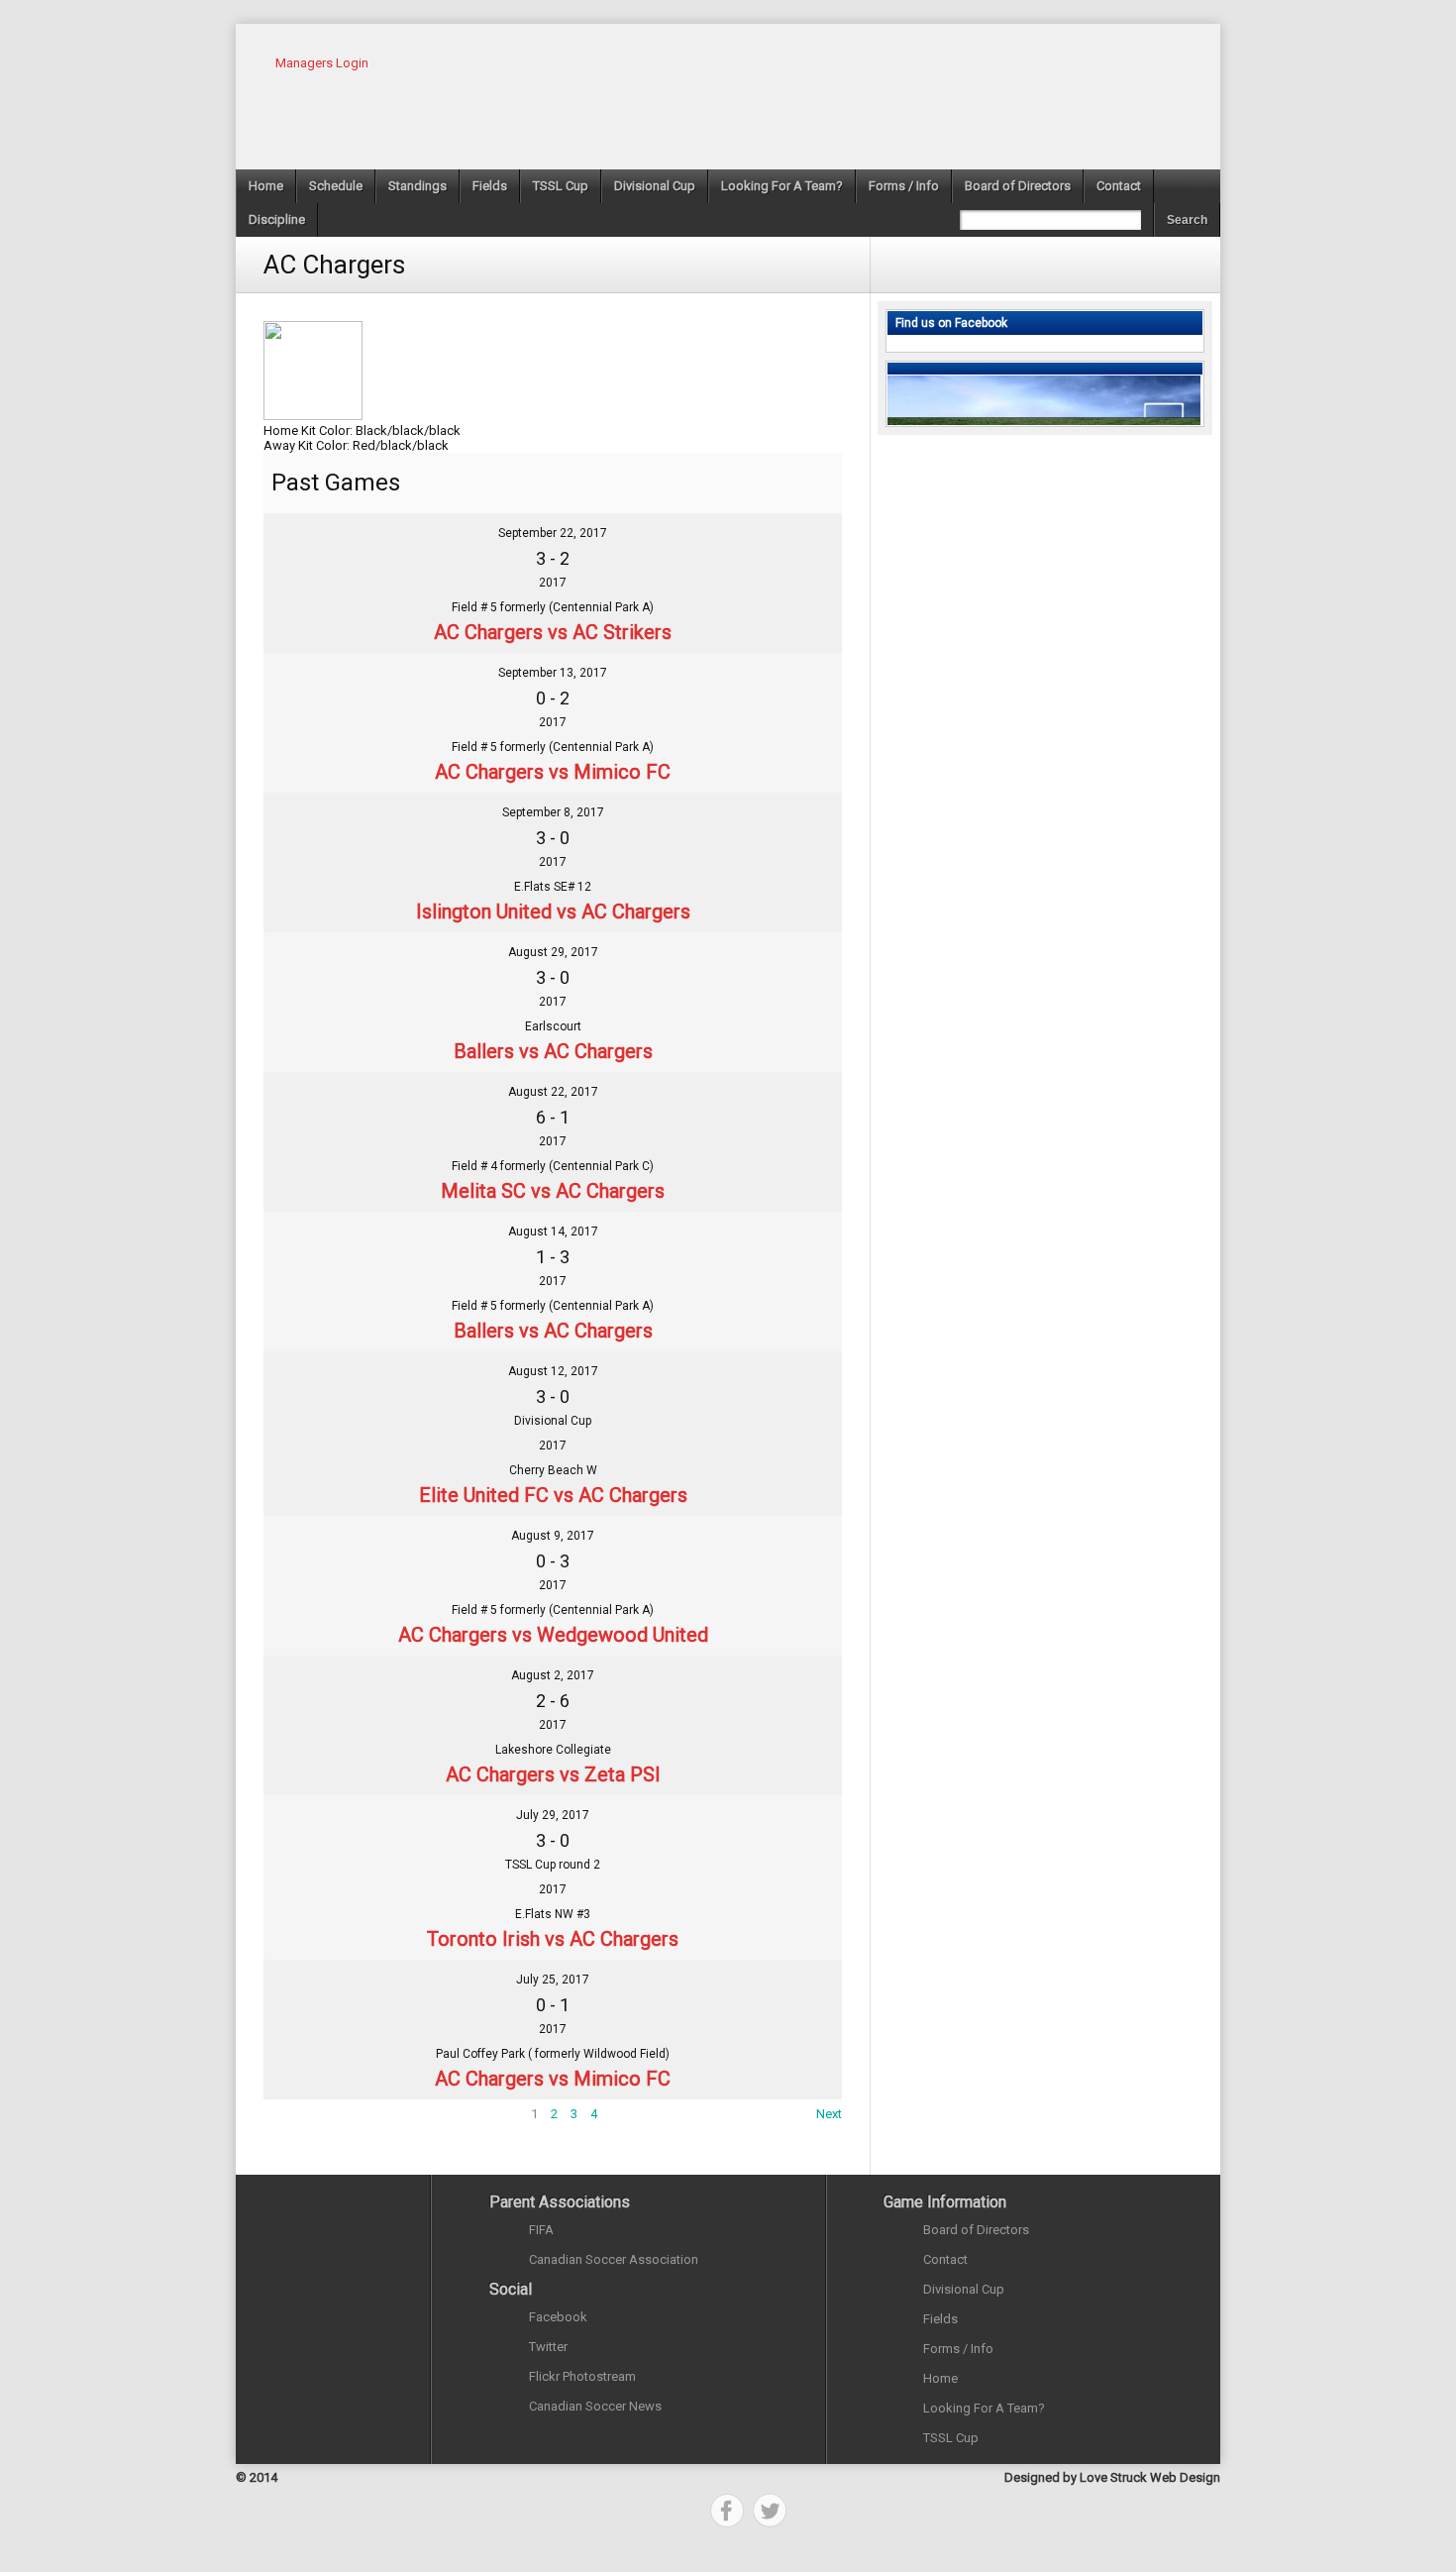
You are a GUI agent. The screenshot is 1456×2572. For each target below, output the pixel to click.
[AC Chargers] (317, 543)
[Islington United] (317, 823)
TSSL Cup (561, 186)
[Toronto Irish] (317, 1825)
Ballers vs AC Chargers (553, 1051)
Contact (1119, 186)
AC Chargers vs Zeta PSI (553, 1774)
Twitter (548, 2347)
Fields (490, 186)
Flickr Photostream (582, 2376)
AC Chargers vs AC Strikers (553, 632)
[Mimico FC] (788, 683)
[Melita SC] (317, 1102)
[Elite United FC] (317, 1382)
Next (829, 2114)
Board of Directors (1018, 186)
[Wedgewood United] (788, 1546)
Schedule (336, 186)
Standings (417, 186)
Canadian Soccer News (595, 2406)
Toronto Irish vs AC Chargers (553, 1939)
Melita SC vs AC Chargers (553, 1191)
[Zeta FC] (788, 1686)
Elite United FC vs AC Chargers (553, 1495)
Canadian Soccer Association (614, 2259)
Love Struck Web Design (1150, 2477)
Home (266, 186)
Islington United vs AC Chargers (553, 911)
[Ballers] (317, 963)
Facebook (558, 2317)
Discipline (277, 219)
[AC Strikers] (788, 543)
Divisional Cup (655, 186)
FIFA (541, 2230)
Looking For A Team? (782, 186)
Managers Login (322, 63)
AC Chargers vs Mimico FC (553, 772)
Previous (288, 2114)
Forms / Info (904, 186)
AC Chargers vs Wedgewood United (553, 1635)
